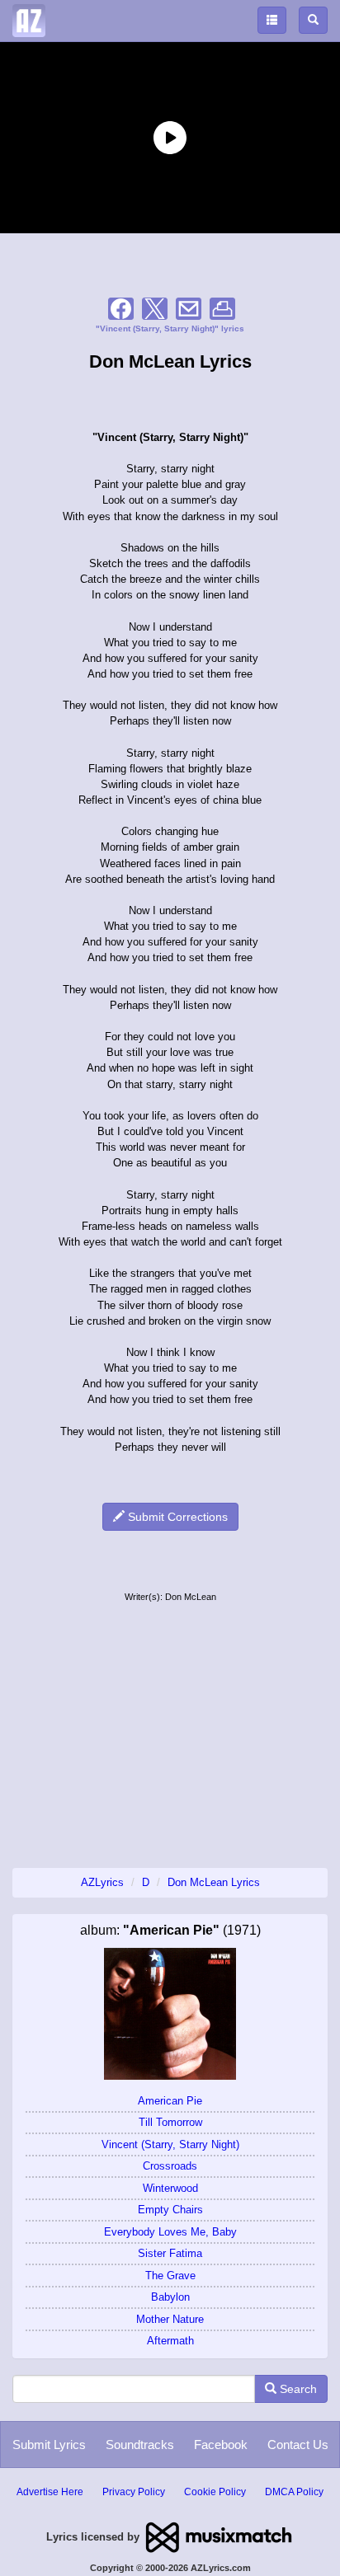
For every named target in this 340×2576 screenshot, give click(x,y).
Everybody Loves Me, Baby (170, 2232)
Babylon (170, 2297)
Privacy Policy (134, 2492)
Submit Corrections (176, 1517)
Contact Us (298, 2445)
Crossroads (170, 2166)
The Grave (170, 2276)
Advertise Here (50, 2492)
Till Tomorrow (170, 2122)
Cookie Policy (215, 2492)
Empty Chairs (170, 2210)
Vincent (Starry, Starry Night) (170, 2144)
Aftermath (170, 2341)
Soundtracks (140, 2445)
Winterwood (170, 2188)
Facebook (221, 2445)
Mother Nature (170, 2319)
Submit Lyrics (49, 2445)
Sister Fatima (170, 2253)
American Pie (170, 2101)
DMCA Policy (294, 2492)
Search (297, 2389)
